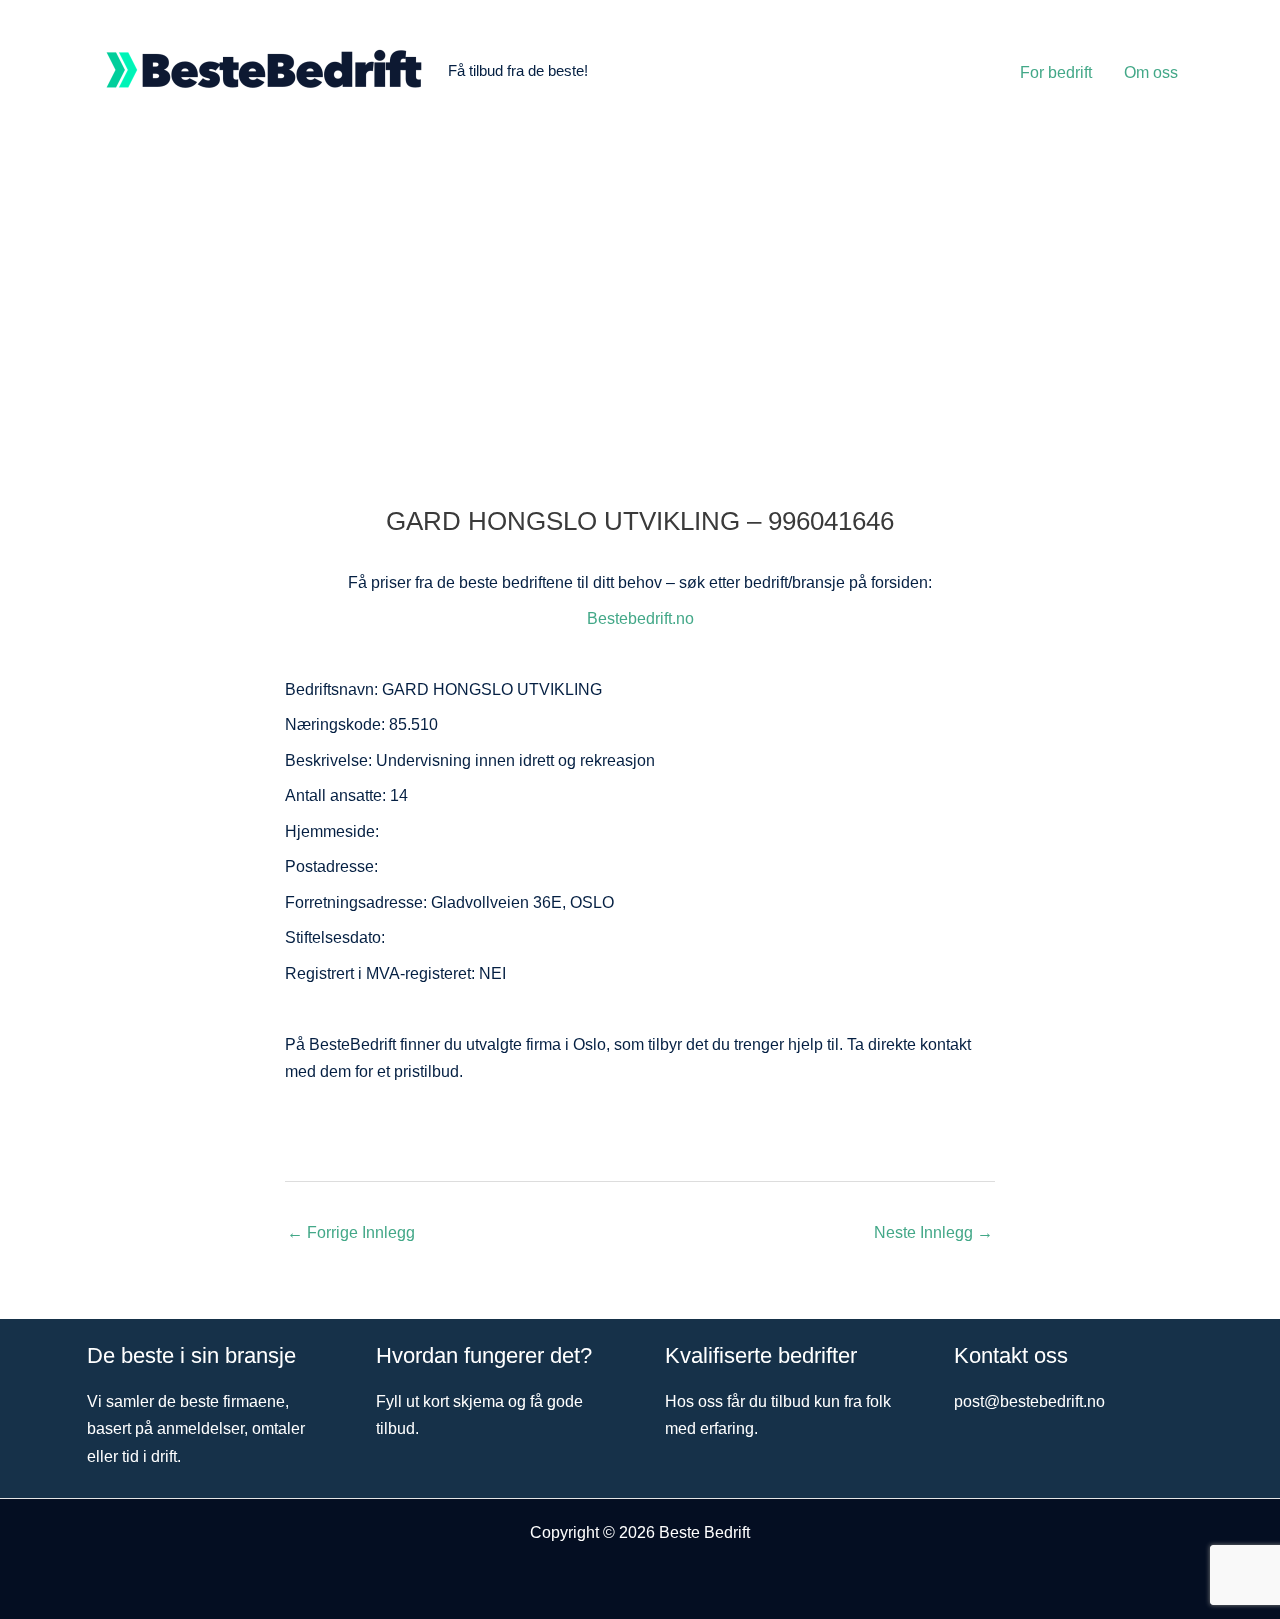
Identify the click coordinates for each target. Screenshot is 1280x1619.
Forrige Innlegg (351, 1232)
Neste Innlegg (933, 1232)
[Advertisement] (640, 292)
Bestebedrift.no (640, 618)
